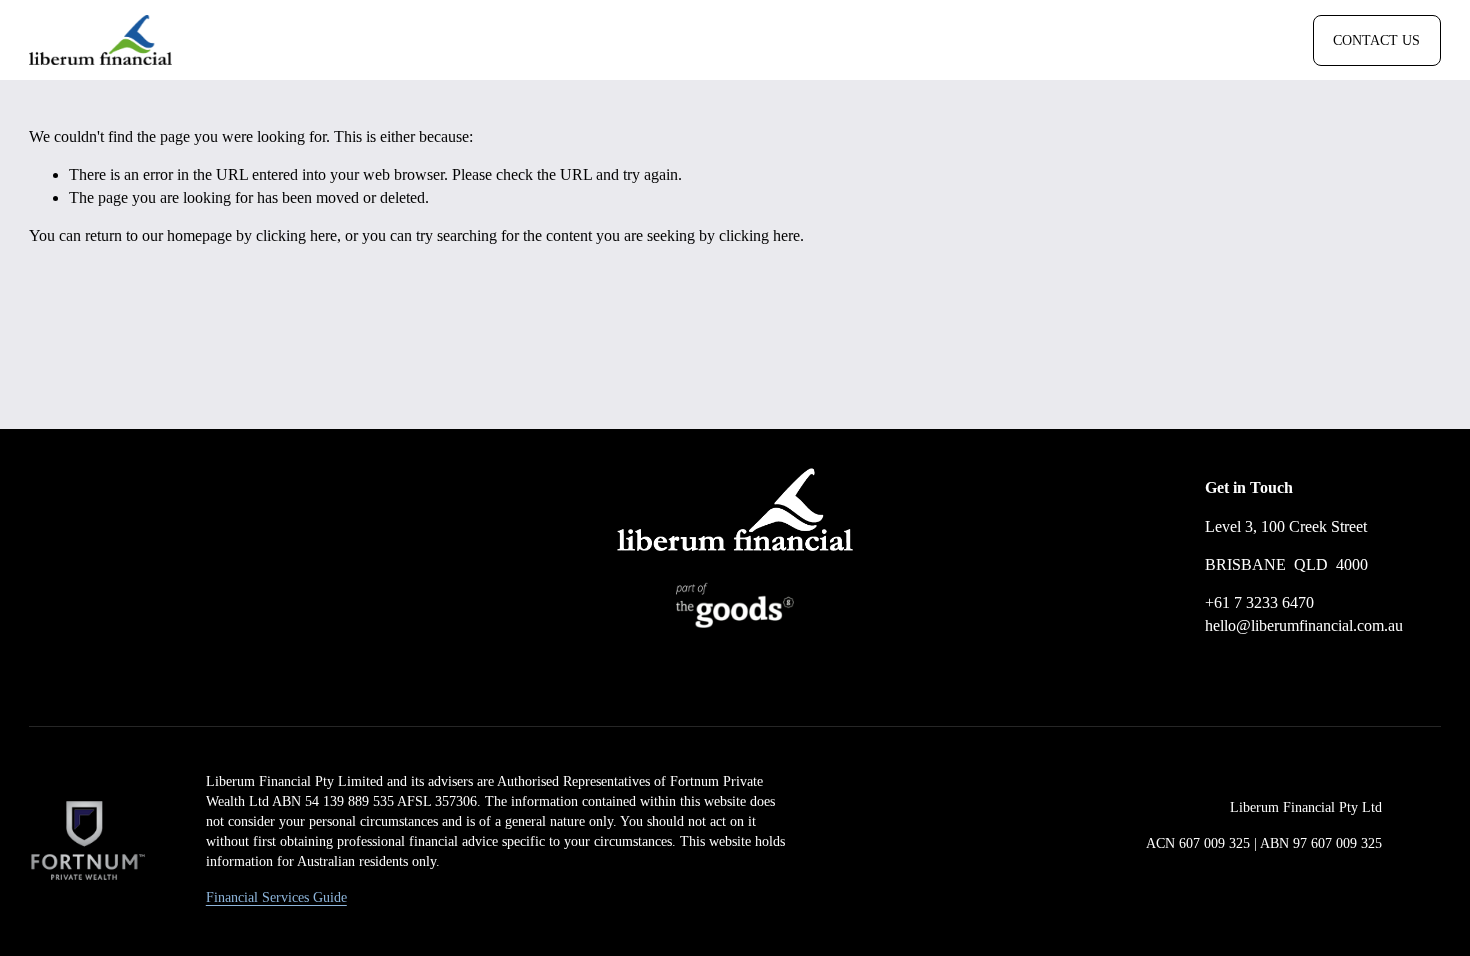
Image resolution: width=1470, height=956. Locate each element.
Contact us (1376, 40)
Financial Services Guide (276, 897)
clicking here (296, 235)
